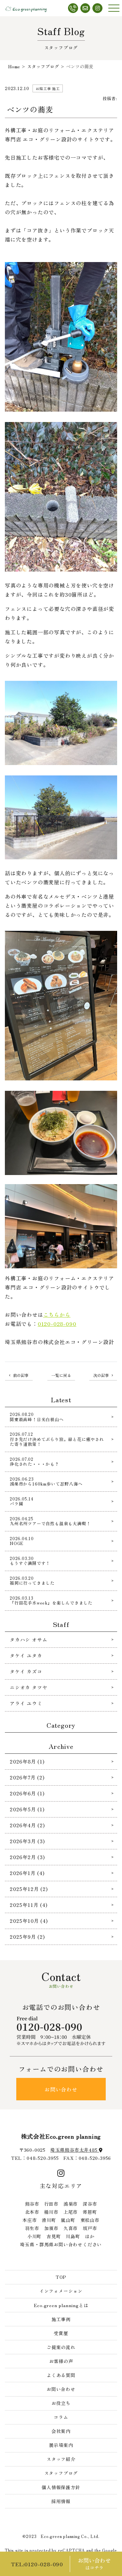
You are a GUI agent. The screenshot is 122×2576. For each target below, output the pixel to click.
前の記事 (21, 1375)
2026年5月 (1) (27, 1809)
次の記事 (101, 1375)
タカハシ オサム (28, 1639)
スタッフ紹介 (61, 2459)
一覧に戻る (61, 1375)
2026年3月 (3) (27, 1841)
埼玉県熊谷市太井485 (75, 2150)
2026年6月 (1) (27, 1793)
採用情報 (61, 2501)
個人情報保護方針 (61, 2487)
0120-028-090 (57, 1324)
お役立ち (61, 2403)
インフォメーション (61, 2291)
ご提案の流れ (61, 2347)
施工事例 (61, 2319)
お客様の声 (61, 2361)
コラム (61, 2417)
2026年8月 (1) (27, 1761)
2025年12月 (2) (29, 1889)
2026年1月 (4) (27, 1873)
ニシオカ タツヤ (28, 1687)
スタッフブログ (61, 2473)
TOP (61, 2277)
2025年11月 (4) (29, 1905)
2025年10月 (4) (29, 1921)
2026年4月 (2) (27, 1825)
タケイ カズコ (26, 1671)
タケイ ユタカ (26, 1655)
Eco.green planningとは (61, 2305)
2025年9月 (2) (27, 1937)
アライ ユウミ (26, 1703)
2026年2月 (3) (27, 1857)
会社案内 (61, 2431)
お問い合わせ (61, 2089)
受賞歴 (61, 2333)
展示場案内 (61, 2445)
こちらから (57, 1314)
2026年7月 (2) (27, 1777)
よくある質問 (61, 2375)
